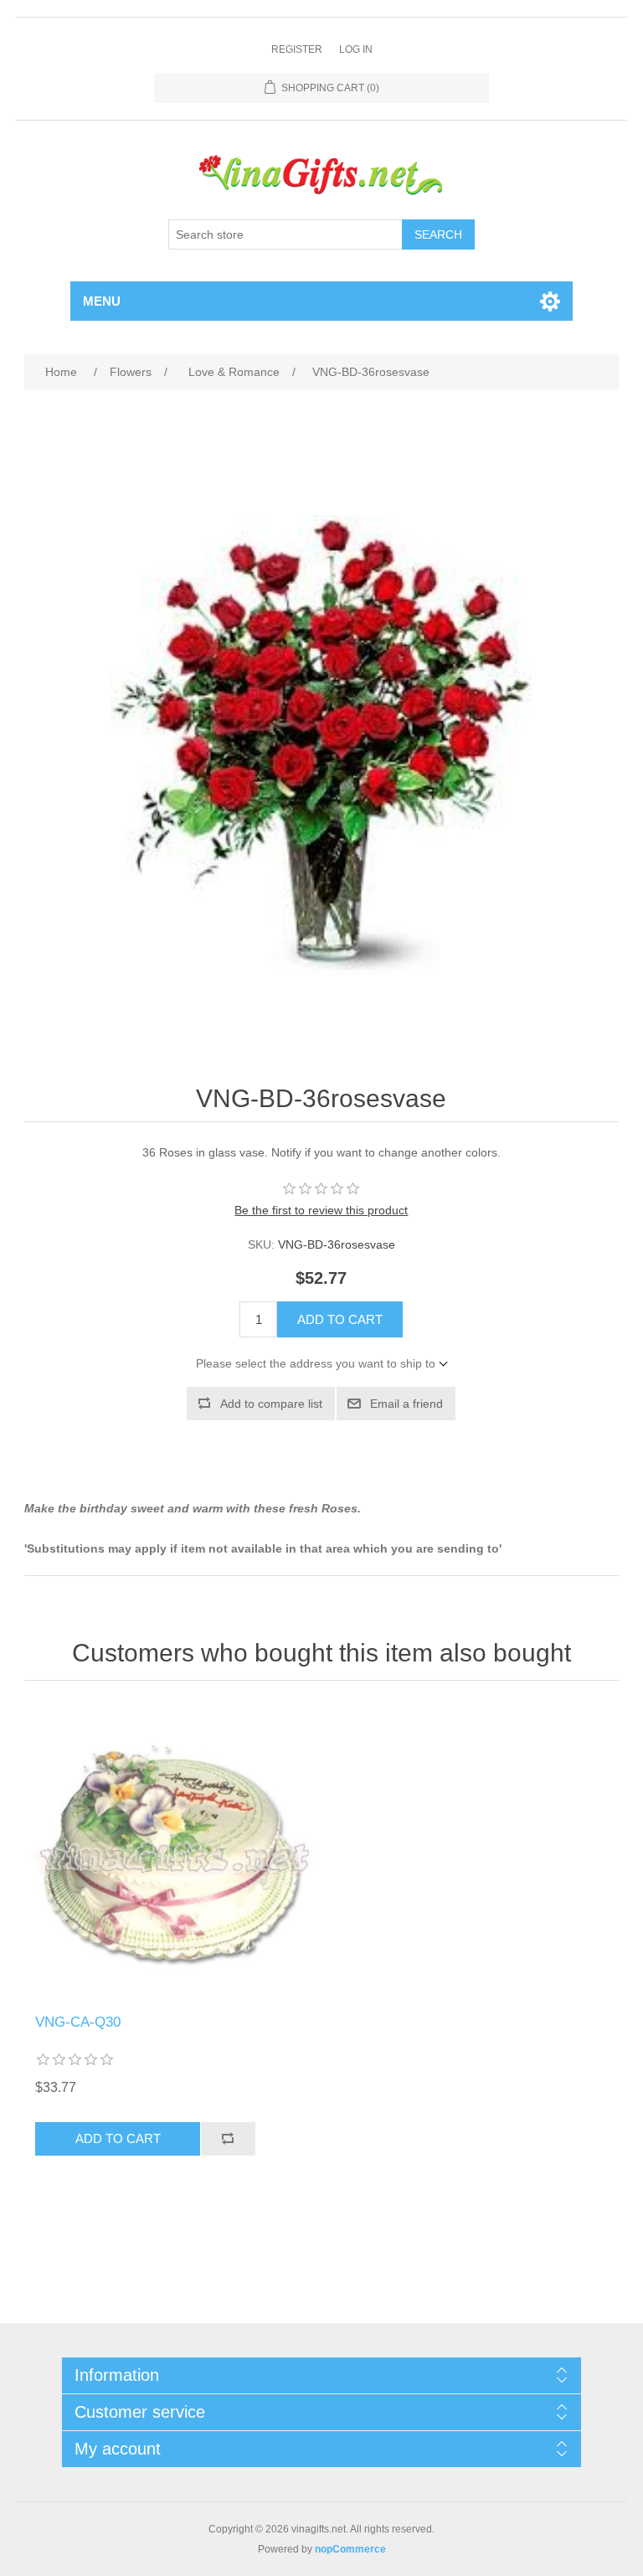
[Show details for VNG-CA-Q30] (172, 1852)
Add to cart (340, 1319)
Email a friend (406, 1404)
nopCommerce (350, 2549)
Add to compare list (271, 1404)
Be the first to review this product (321, 1210)
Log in (356, 49)
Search (438, 234)
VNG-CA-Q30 (78, 2022)
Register (297, 49)
